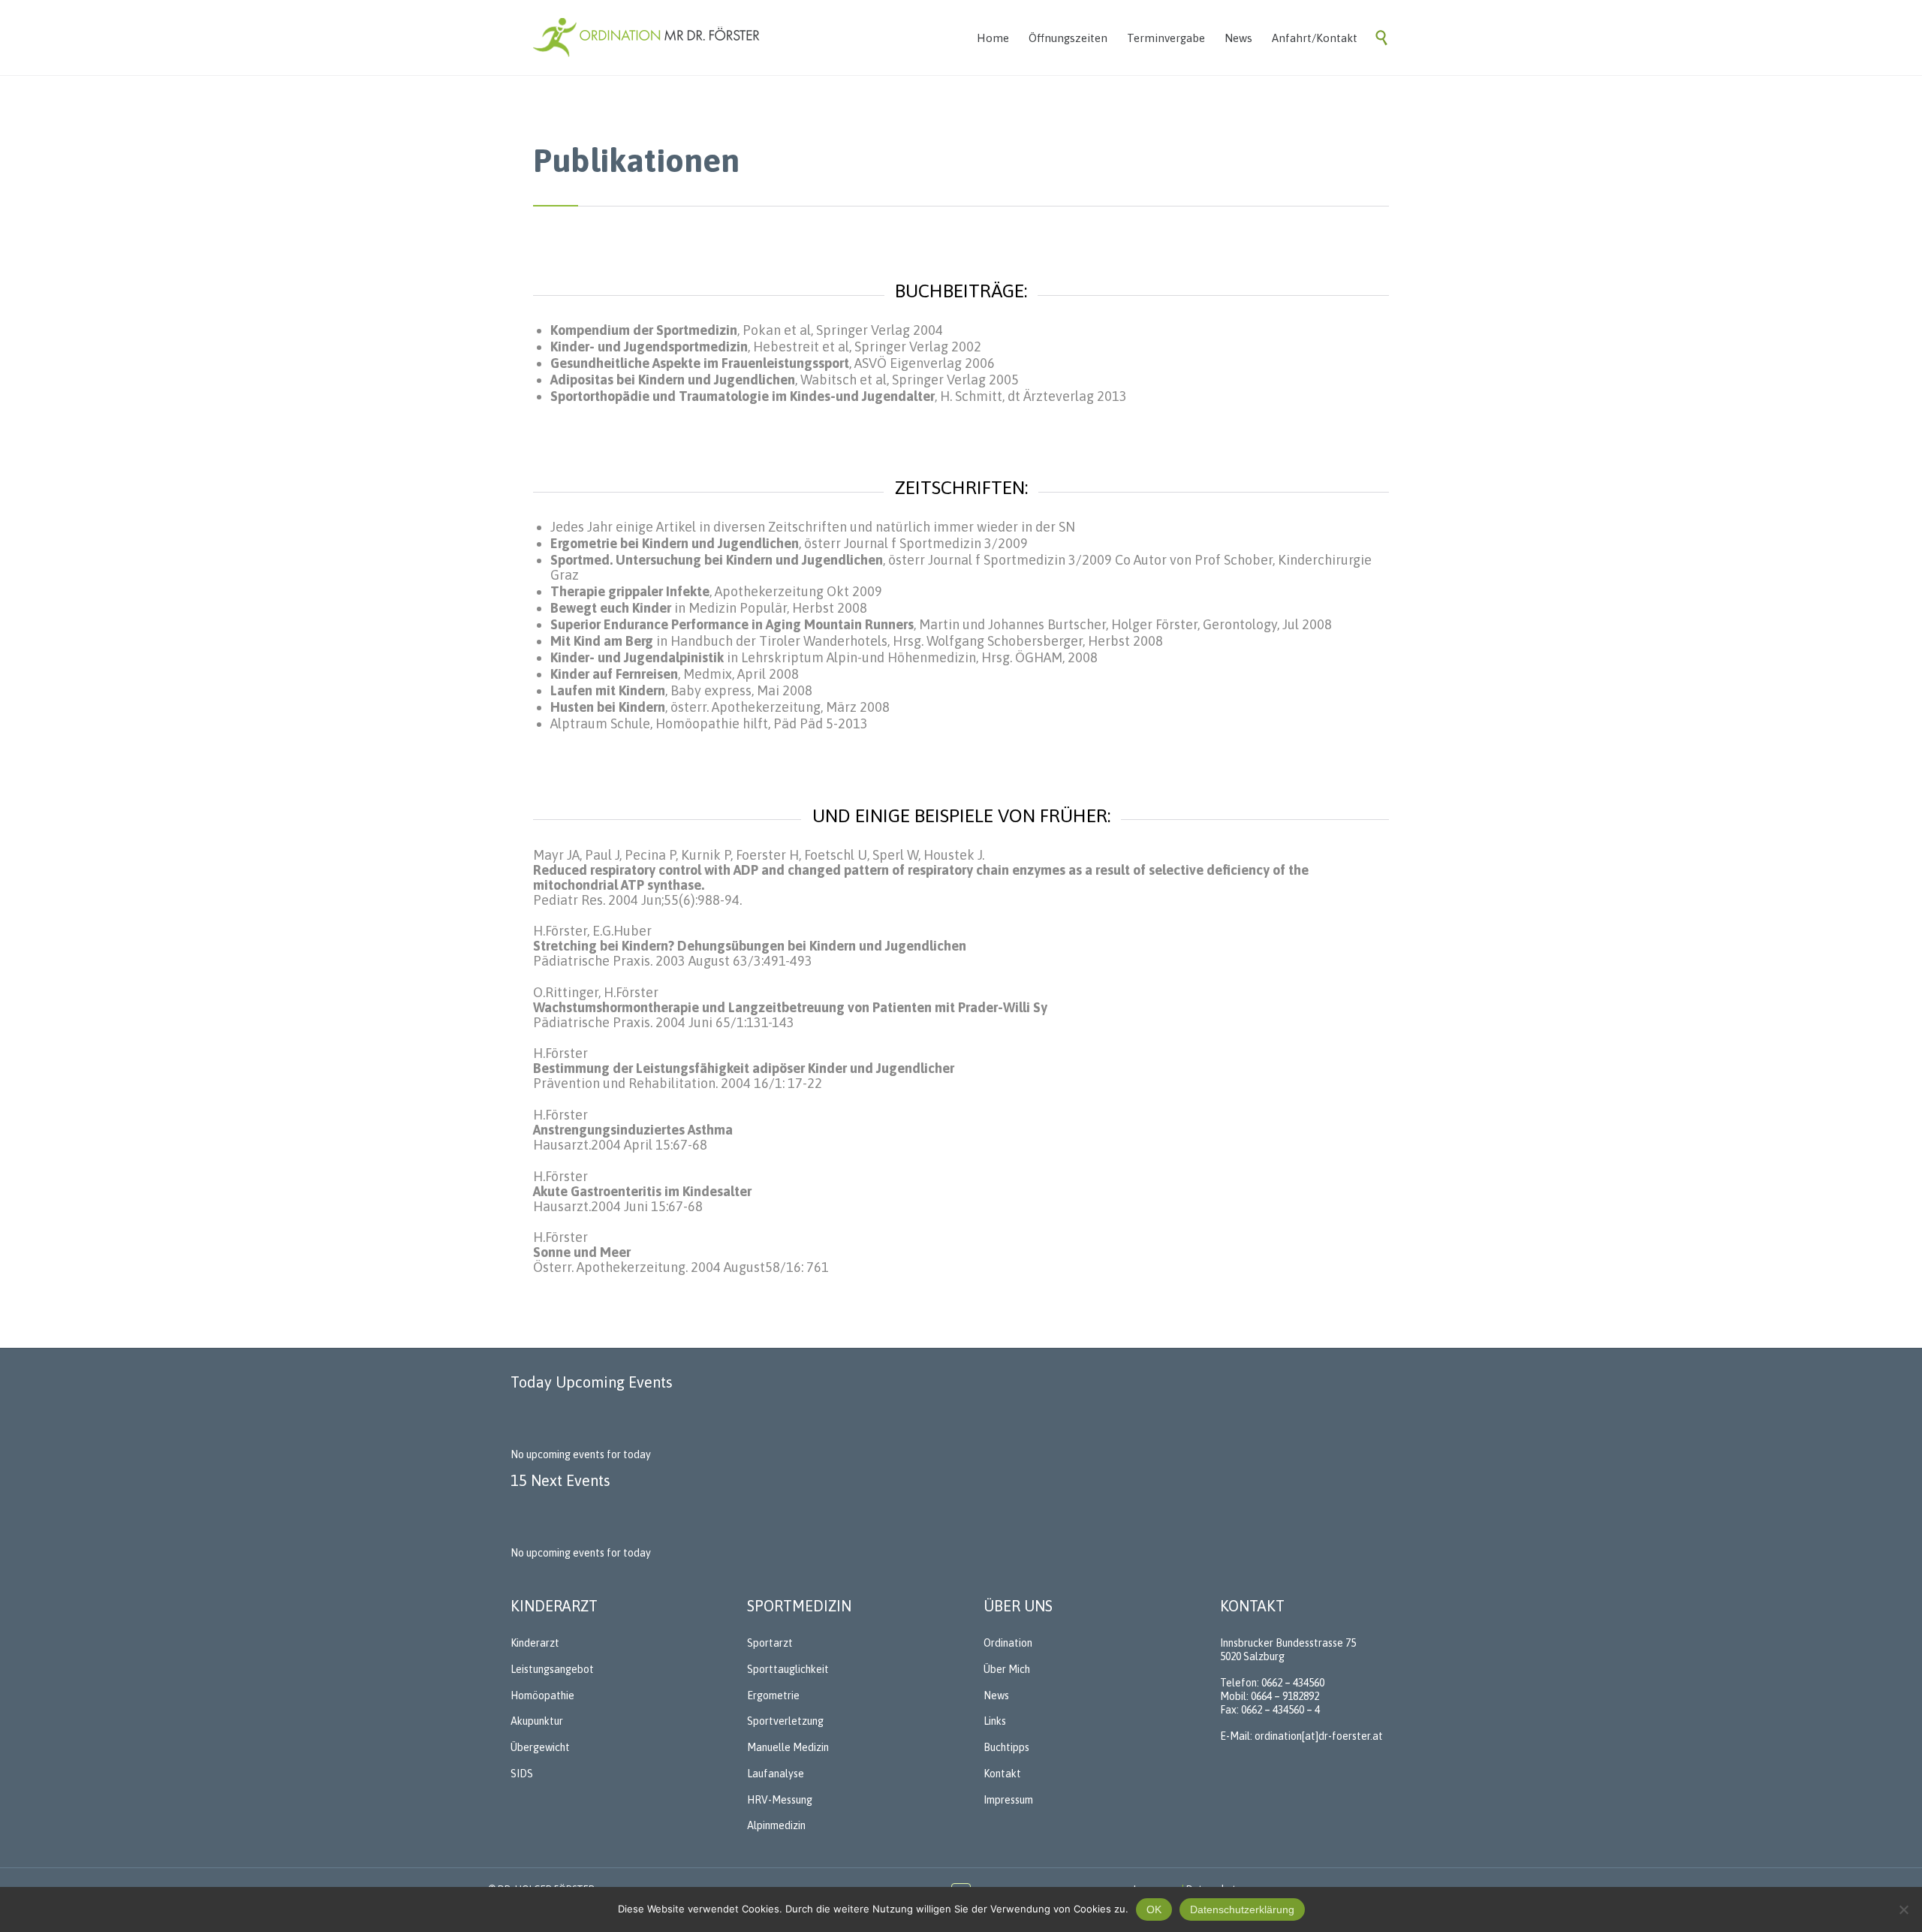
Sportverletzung (785, 1721)
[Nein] (1903, 1909)
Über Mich (1007, 1669)
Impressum (1008, 1800)
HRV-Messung (780, 1800)
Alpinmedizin (776, 1825)
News (996, 1695)
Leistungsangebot (552, 1669)
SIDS (522, 1774)
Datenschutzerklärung (1242, 1909)
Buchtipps (1006, 1747)
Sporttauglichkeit (788, 1669)
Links (995, 1721)
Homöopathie (542, 1695)
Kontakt (1002, 1774)
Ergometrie (773, 1695)
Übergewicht (540, 1747)
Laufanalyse (776, 1774)
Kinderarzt (535, 1643)
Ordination (1008, 1643)
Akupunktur (537, 1721)
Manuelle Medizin (788, 1747)
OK (1154, 1909)
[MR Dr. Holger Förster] (646, 38)
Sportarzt (770, 1643)
